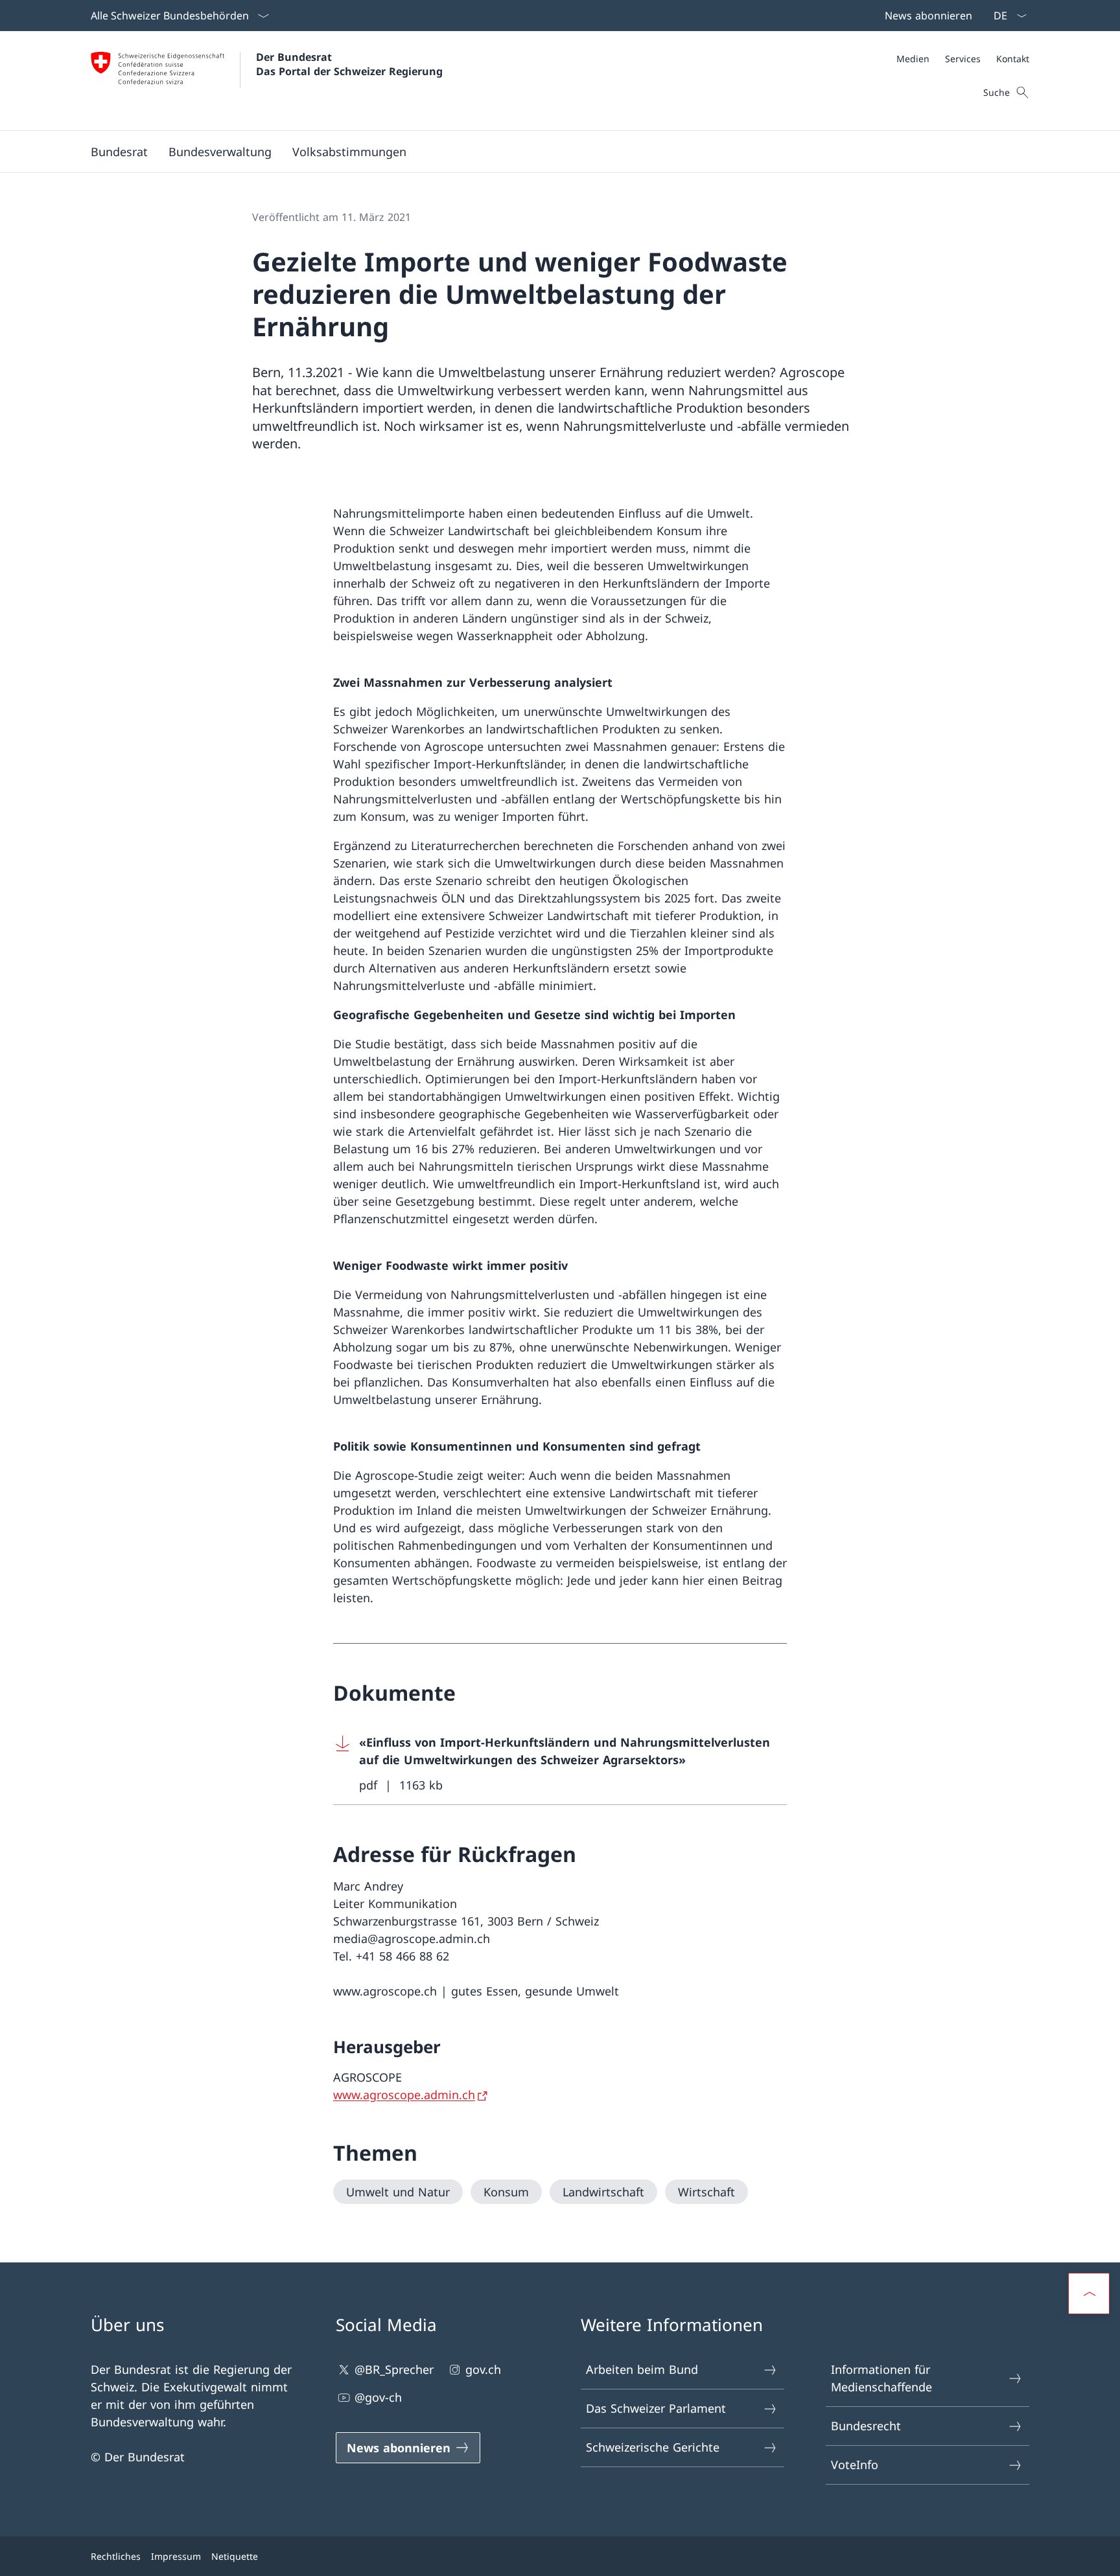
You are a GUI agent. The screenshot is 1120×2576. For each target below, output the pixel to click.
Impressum (176, 2556)
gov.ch (483, 2369)
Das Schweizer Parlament (656, 2408)
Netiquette (235, 2556)
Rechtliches (116, 2556)
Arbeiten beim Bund (642, 2369)
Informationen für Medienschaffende (881, 2378)
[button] (119, 152)
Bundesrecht (866, 2426)
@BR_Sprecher (394, 2369)
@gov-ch (378, 2397)
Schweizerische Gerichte (653, 2447)
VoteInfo (855, 2465)
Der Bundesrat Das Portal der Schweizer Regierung (349, 64)
